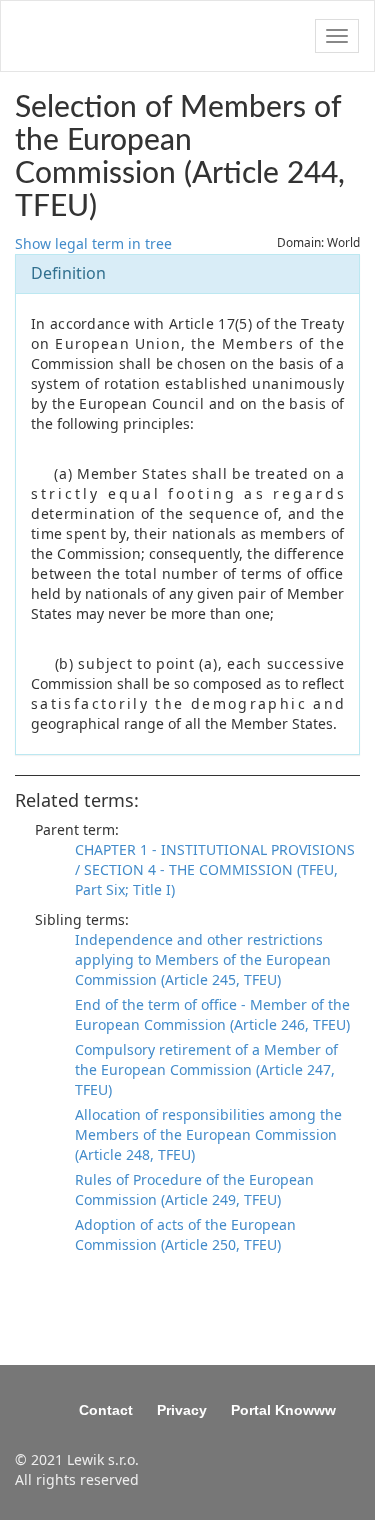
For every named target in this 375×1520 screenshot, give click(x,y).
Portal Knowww (283, 1410)
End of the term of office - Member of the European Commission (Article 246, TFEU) (212, 1014)
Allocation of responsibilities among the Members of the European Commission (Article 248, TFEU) (208, 1134)
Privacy (182, 1410)
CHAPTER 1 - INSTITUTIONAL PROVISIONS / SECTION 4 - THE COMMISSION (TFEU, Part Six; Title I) (215, 869)
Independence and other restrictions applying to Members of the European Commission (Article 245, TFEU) (203, 959)
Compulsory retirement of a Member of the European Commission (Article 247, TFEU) (206, 1069)
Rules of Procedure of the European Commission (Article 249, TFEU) (194, 1189)
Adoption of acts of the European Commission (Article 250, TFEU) (185, 1234)
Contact (106, 1410)
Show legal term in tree (93, 243)
